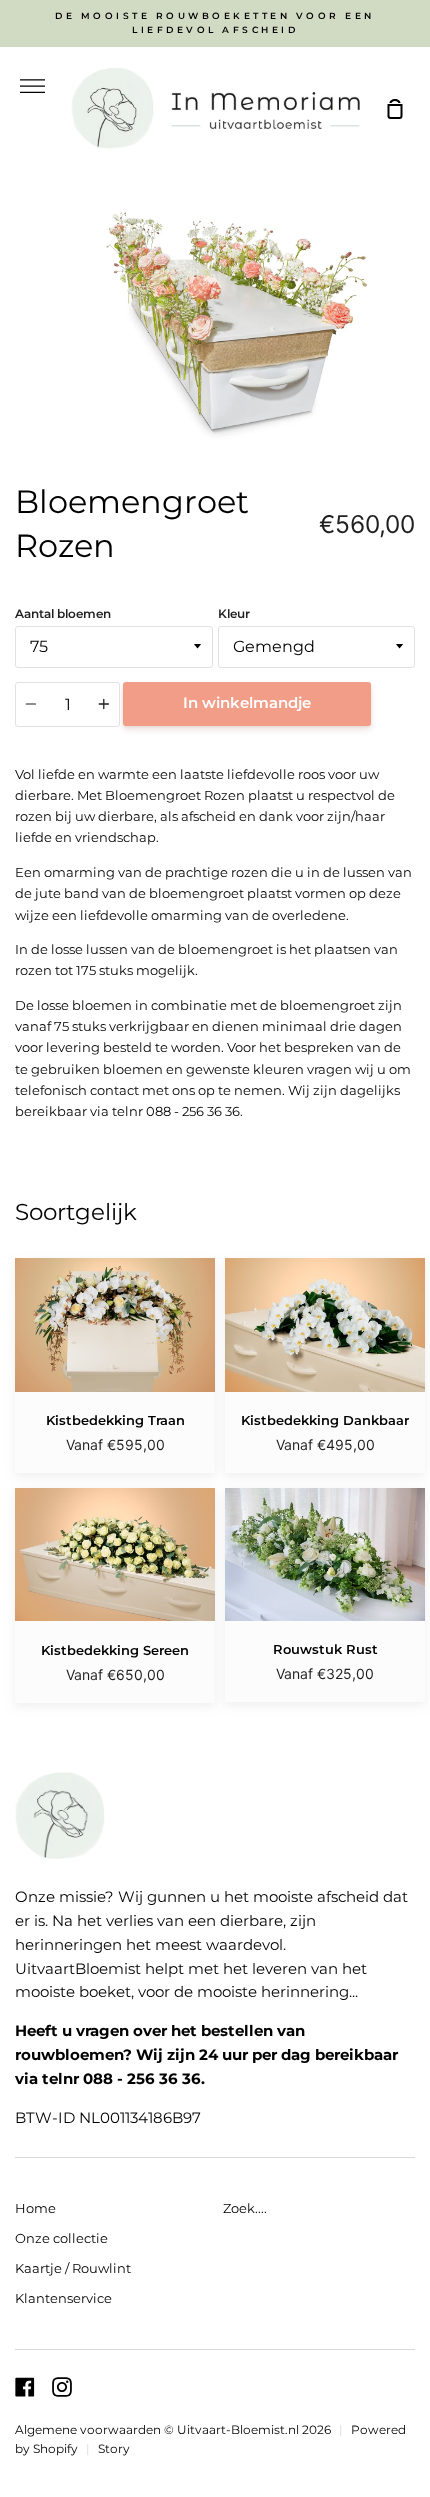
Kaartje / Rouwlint (73, 2268)
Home (35, 2208)
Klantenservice (63, 2298)
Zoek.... (245, 2208)
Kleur (234, 614)
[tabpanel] (215, 316)
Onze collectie (61, 2238)
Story (114, 2449)
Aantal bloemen (63, 614)
